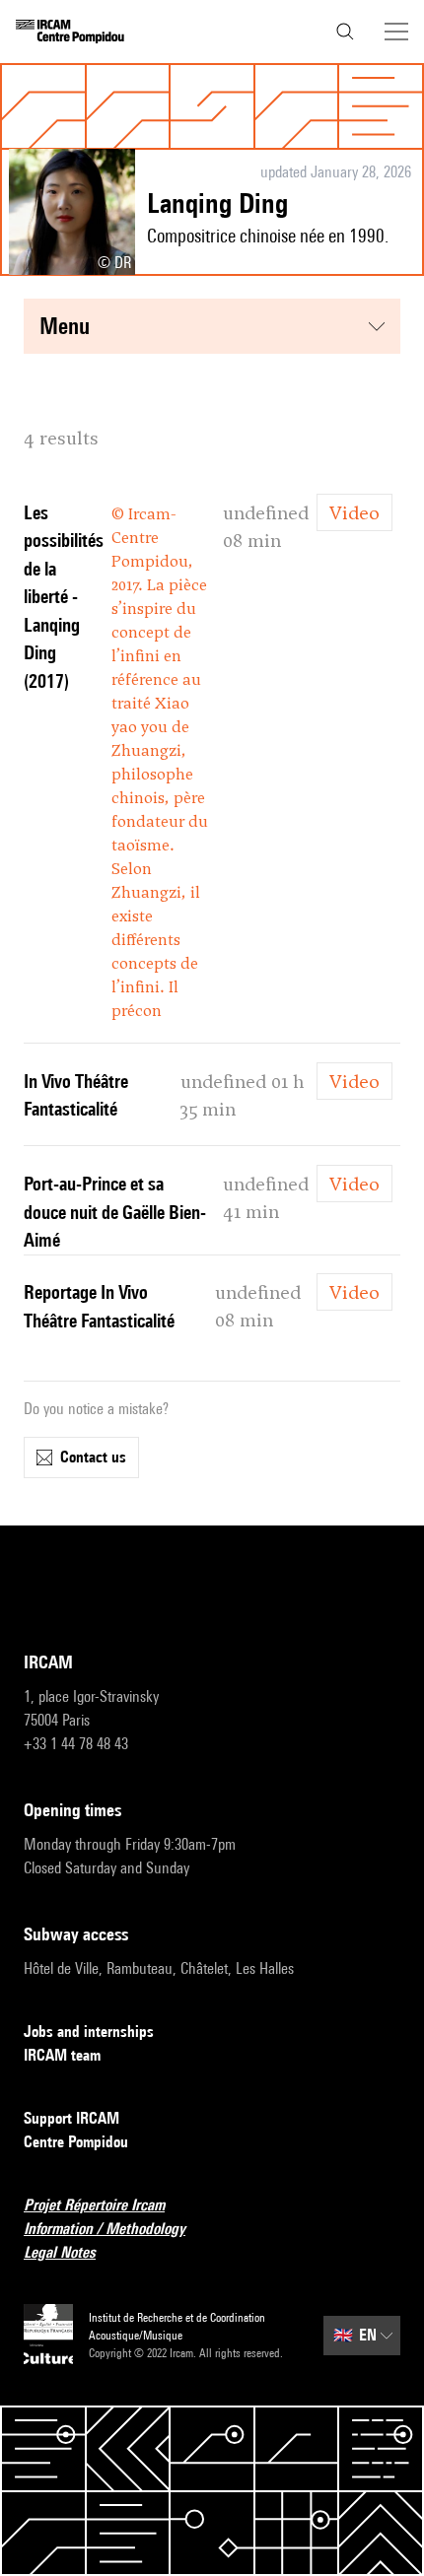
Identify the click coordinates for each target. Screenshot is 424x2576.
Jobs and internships (89, 2032)
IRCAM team (62, 2055)
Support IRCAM (71, 2118)
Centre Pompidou (76, 2142)
